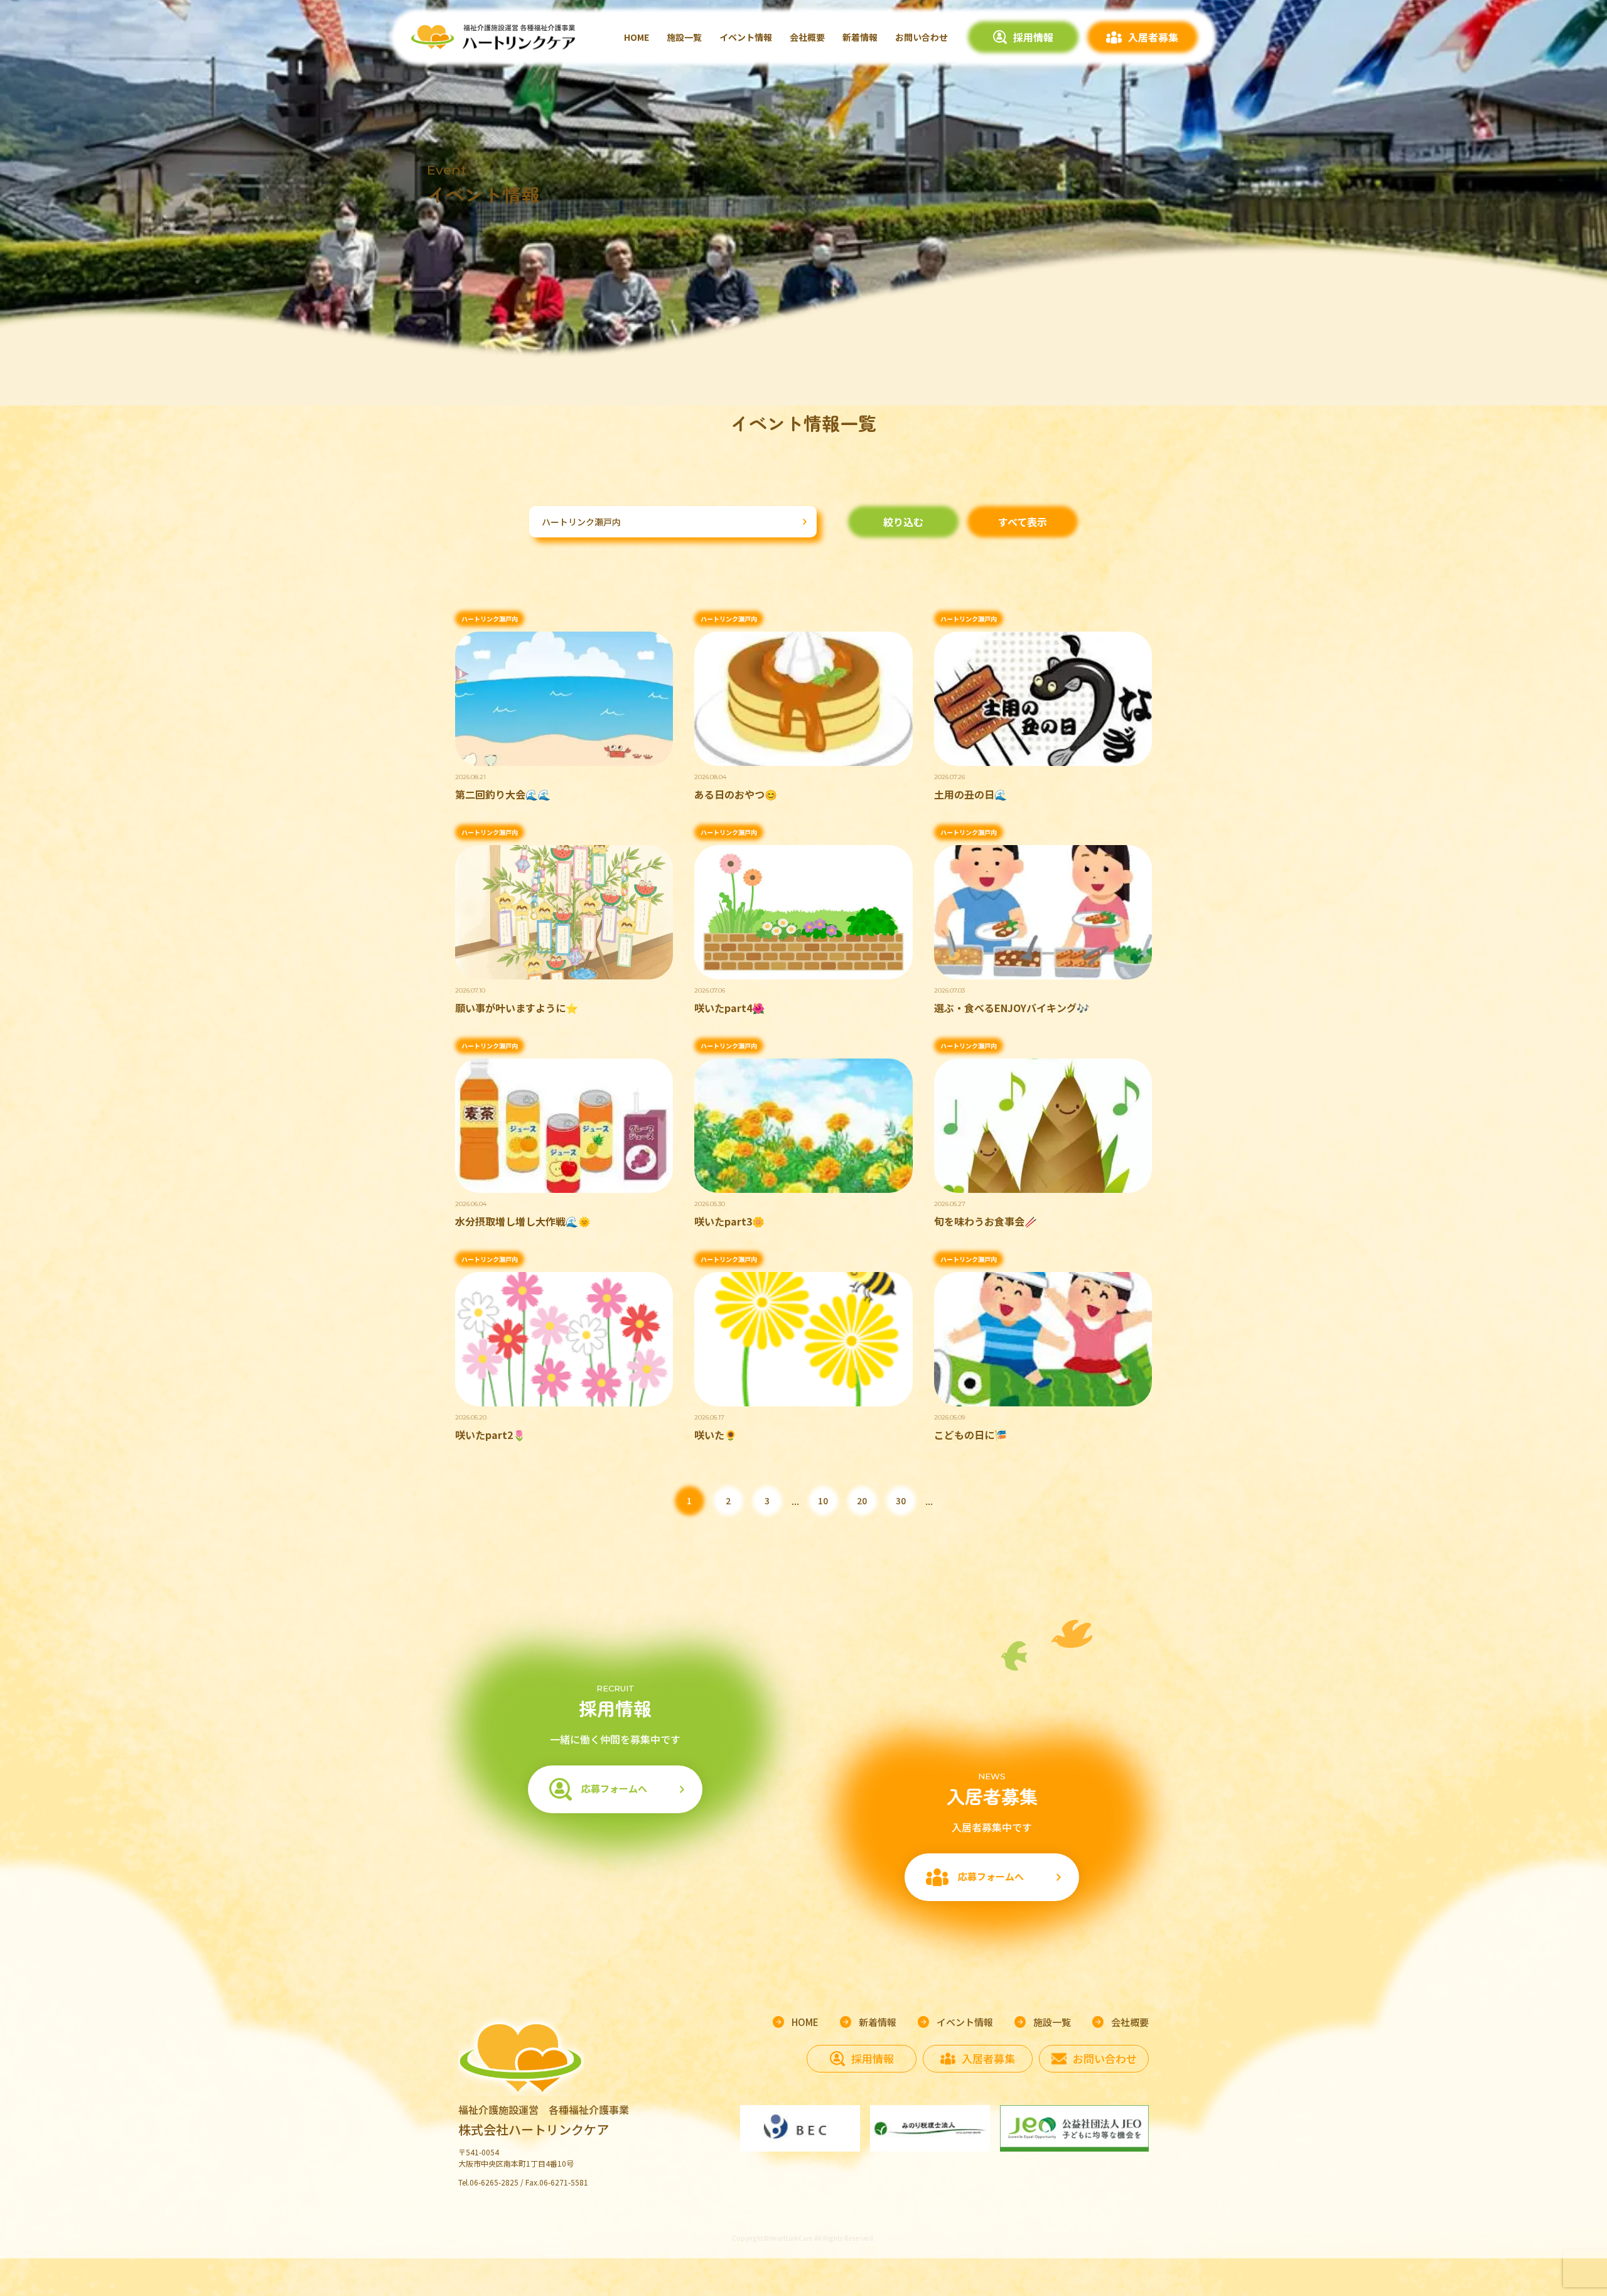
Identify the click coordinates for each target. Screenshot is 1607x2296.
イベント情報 (746, 37)
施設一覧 (684, 37)
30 (901, 1501)
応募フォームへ (614, 1788)
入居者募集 (1153, 37)
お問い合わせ (922, 37)
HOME (637, 37)
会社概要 (807, 37)
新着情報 (860, 37)
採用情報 (1033, 37)
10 (823, 1501)
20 (862, 1501)
